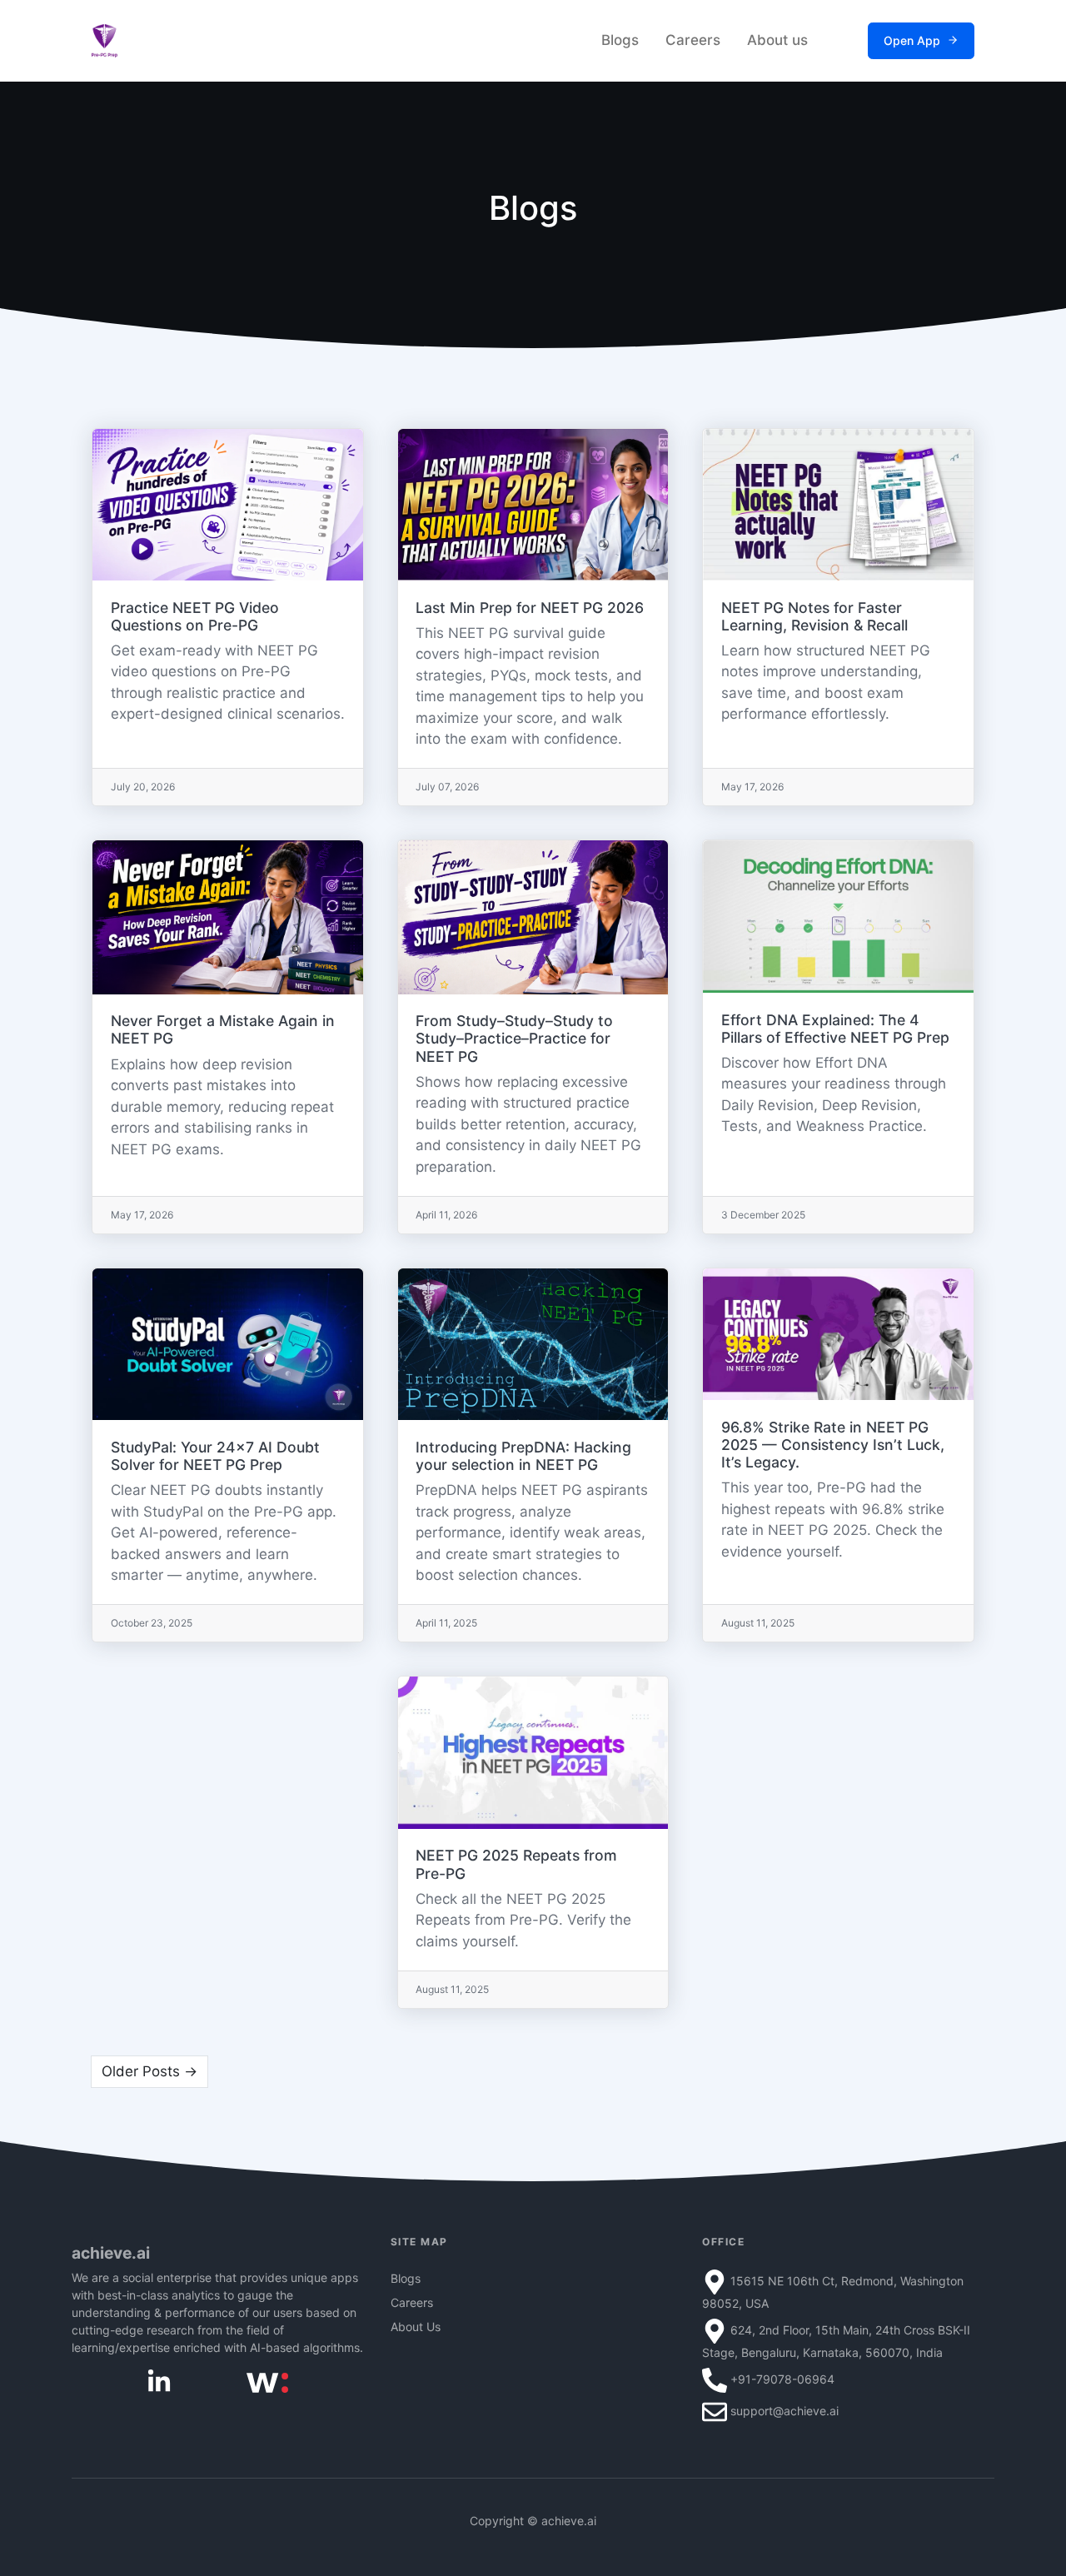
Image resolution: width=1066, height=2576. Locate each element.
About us (777, 40)
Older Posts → (149, 2071)
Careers (693, 40)
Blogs (620, 40)
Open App (912, 40)
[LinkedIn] (159, 2381)
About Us (416, 2327)
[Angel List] (267, 2382)
